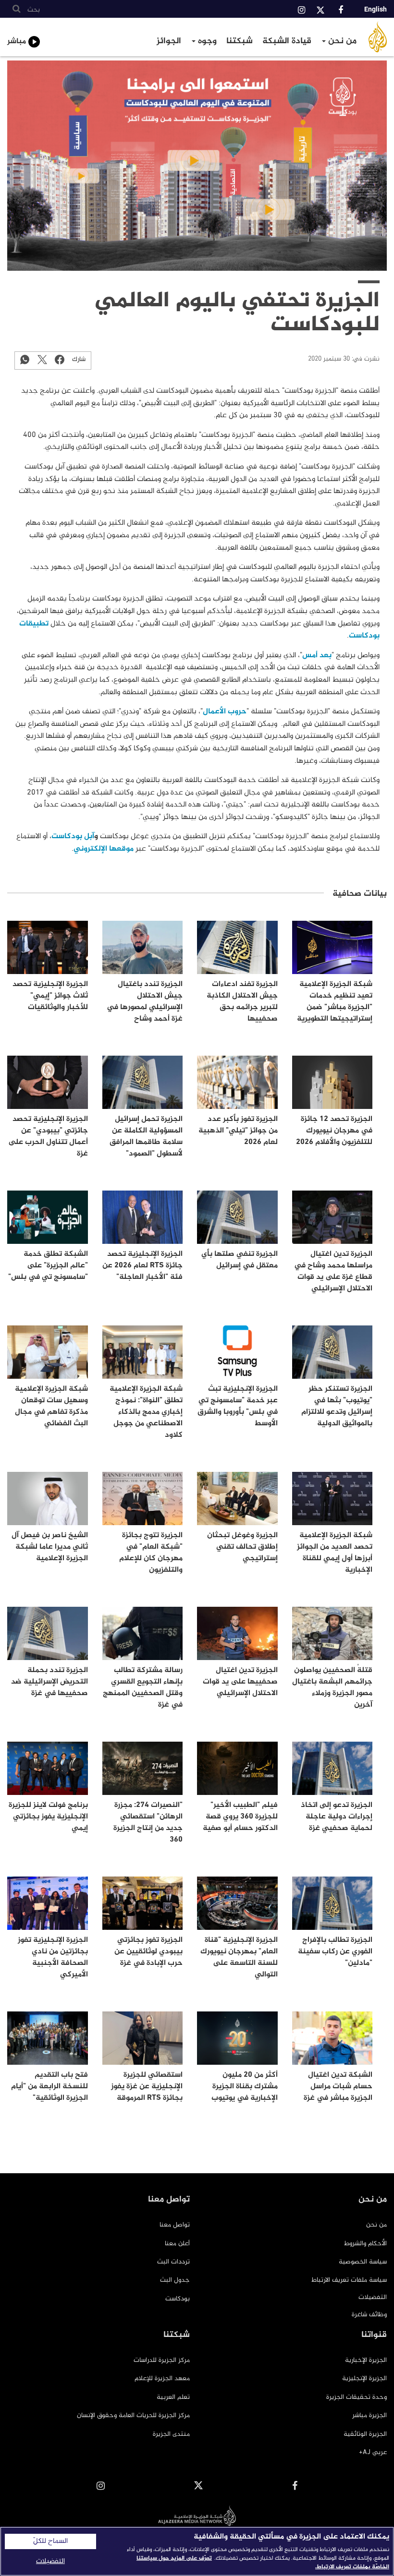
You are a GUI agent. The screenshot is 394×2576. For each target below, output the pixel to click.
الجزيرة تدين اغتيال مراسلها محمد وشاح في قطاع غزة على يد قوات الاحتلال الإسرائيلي (333, 1271)
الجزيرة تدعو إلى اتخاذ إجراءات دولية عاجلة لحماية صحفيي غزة (337, 1817)
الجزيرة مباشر (369, 2415)
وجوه (206, 41)
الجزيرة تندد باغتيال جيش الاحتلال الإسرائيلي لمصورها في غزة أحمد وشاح (145, 1002)
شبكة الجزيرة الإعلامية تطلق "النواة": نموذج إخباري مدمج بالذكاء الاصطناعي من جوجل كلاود (146, 1412)
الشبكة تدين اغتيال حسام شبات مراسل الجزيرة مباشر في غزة (338, 2087)
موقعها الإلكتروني (104, 849)
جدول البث (175, 2280)
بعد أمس (317, 656)
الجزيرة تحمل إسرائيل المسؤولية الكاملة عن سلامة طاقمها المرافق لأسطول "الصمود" (146, 1137)
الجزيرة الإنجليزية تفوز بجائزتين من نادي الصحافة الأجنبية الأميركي (53, 1957)
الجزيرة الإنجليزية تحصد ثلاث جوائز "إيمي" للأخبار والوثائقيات (50, 996)
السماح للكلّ (50, 2541)
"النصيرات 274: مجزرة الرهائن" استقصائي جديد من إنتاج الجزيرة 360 (148, 1823)
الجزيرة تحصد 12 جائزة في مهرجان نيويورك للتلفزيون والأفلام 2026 (334, 1131)
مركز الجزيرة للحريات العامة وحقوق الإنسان (133, 2415)
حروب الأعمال (225, 712)
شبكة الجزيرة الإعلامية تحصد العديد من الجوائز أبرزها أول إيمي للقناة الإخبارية (335, 1553)
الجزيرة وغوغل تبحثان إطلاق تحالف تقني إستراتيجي (242, 1547)
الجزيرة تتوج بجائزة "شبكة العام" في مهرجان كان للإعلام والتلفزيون (151, 1553)
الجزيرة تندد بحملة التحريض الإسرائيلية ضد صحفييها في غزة (49, 1682)
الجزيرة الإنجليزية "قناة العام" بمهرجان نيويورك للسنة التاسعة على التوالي (239, 1957)
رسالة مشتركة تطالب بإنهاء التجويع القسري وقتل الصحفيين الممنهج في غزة (143, 1688)
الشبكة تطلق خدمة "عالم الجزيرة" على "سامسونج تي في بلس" (48, 1266)
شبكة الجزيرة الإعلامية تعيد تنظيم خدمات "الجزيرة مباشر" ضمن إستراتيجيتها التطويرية (335, 1002)
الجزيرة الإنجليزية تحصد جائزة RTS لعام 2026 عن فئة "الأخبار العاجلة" (142, 1266)
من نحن (341, 41)
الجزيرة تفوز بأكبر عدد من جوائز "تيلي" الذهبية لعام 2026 (238, 1131)
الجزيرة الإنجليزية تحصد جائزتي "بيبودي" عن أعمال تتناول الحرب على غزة (48, 1137)
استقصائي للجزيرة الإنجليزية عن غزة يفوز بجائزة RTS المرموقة (147, 2087)
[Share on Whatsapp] (25, 359)
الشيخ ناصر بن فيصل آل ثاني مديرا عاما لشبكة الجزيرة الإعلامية (50, 1547)
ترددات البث (173, 2262)
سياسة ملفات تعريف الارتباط (349, 2280)
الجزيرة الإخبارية (366, 2360)
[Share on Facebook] (60, 359)
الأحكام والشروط (365, 2244)
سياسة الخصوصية (363, 2262)
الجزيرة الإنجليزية (364, 2378)
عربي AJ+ (373, 2452)
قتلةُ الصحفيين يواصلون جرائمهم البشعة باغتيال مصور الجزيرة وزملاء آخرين (332, 1688)
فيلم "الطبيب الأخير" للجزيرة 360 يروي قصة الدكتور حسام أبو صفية (240, 1817)
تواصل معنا (175, 2225)
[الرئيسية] (378, 37)
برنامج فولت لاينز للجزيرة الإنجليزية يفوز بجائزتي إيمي (48, 1817)
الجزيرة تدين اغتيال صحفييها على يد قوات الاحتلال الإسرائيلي (240, 1682)
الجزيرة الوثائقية (365, 2434)
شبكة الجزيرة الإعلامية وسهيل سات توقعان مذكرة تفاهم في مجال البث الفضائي (51, 1406)
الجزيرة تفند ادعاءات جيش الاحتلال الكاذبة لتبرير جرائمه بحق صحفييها (242, 1002)
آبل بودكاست (73, 837)
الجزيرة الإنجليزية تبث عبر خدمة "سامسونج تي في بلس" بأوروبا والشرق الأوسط (238, 1406)
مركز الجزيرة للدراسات (162, 2360)
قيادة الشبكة (287, 41)
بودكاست (178, 2299)
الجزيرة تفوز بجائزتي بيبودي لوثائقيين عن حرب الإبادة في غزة (148, 1952)
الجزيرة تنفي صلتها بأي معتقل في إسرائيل (240, 1260)
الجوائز (169, 41)
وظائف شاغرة (369, 2315)
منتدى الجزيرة (171, 2434)
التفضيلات (373, 2297)
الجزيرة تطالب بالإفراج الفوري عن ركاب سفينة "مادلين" (335, 1952)
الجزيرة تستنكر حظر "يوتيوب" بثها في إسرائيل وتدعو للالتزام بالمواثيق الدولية (337, 1406)
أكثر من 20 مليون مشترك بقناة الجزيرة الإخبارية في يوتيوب (245, 2087)
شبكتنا (240, 41)
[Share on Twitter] (42, 359)
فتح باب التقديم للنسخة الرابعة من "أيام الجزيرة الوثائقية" (49, 2087)
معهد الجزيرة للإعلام (162, 2378)
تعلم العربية (173, 2397)
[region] (197, 2551)
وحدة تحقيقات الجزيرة (357, 2397)
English (376, 9)
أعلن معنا (177, 2244)
